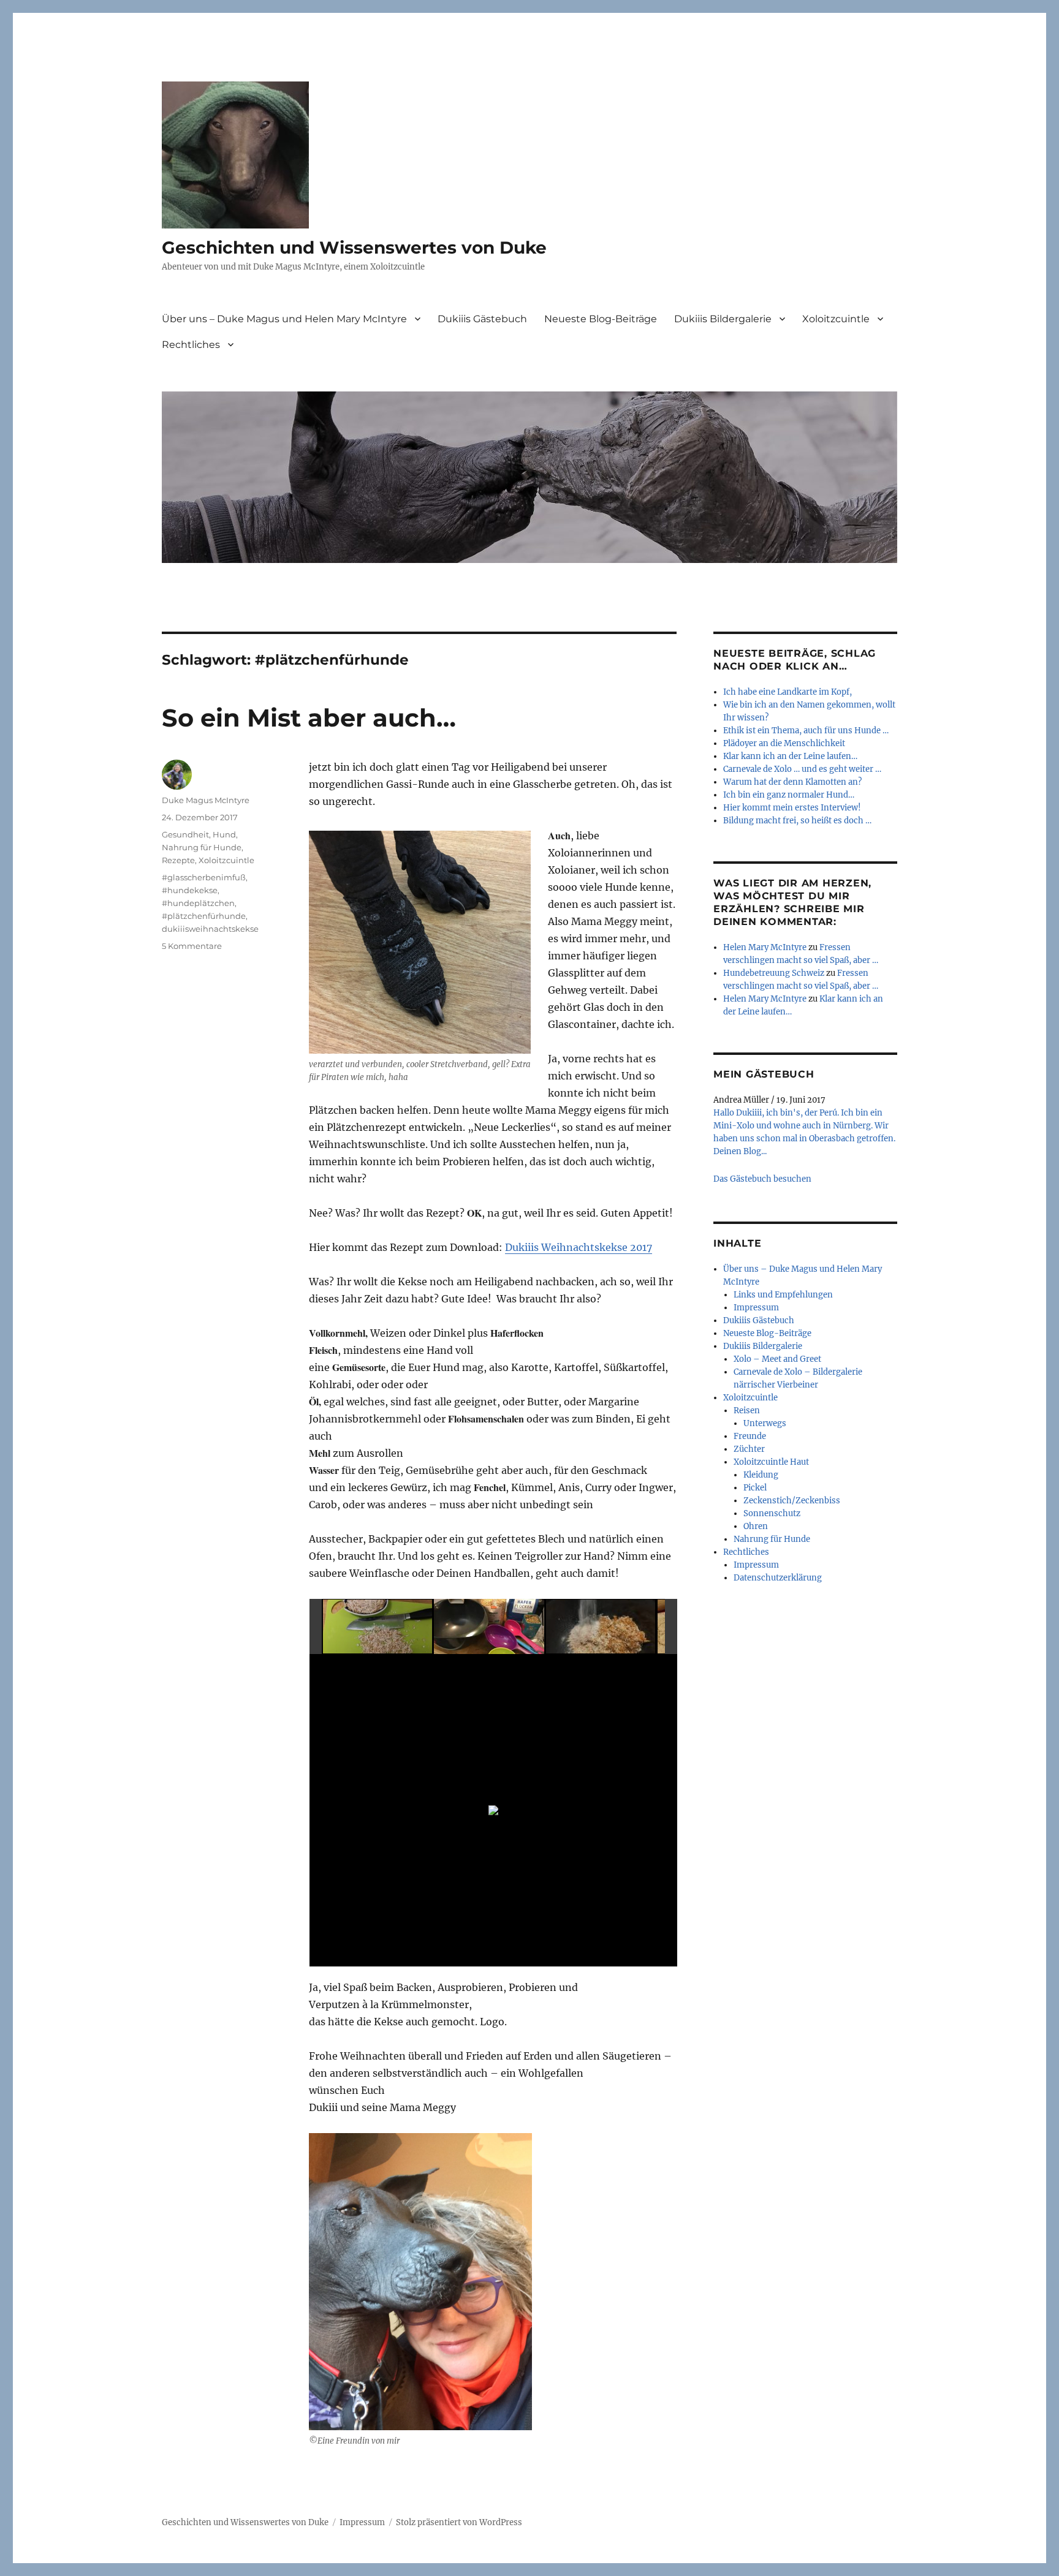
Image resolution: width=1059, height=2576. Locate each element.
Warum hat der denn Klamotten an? (792, 782)
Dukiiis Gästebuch (482, 319)
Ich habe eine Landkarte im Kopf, (788, 692)
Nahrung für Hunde (202, 847)
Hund (224, 834)
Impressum (756, 1308)
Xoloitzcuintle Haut (771, 1462)
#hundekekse (190, 890)
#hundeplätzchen (198, 903)
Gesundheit (185, 834)
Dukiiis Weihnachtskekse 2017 (579, 1247)
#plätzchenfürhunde (204, 916)
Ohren (756, 1526)
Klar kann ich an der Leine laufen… (790, 756)
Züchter (749, 1449)
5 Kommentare (192, 946)
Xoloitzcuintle (836, 319)
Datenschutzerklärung (778, 1578)
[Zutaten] (489, 1627)
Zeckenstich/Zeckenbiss (792, 1501)
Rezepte (178, 860)
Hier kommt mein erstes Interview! (792, 808)
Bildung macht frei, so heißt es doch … (797, 821)
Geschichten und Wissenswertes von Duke (354, 247)
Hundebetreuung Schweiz (774, 973)
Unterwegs (765, 1423)
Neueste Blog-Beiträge (601, 319)
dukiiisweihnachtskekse (210, 929)
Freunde (750, 1436)
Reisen (747, 1411)
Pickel (755, 1488)
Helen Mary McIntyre (765, 947)
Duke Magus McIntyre (206, 800)
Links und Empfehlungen (783, 1295)
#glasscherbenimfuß (204, 877)
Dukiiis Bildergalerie (723, 319)
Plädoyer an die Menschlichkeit (784, 743)
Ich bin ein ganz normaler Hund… (789, 795)
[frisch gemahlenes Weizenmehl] (601, 1627)
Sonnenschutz (772, 1513)
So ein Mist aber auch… (309, 718)
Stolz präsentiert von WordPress (459, 2522)
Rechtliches (191, 345)
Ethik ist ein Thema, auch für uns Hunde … (806, 731)
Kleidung (761, 1475)
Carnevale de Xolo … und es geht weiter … (802, 769)
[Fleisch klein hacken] (378, 1627)
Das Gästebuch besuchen (762, 1179)
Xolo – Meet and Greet (777, 1359)
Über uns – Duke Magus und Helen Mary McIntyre (284, 319)
